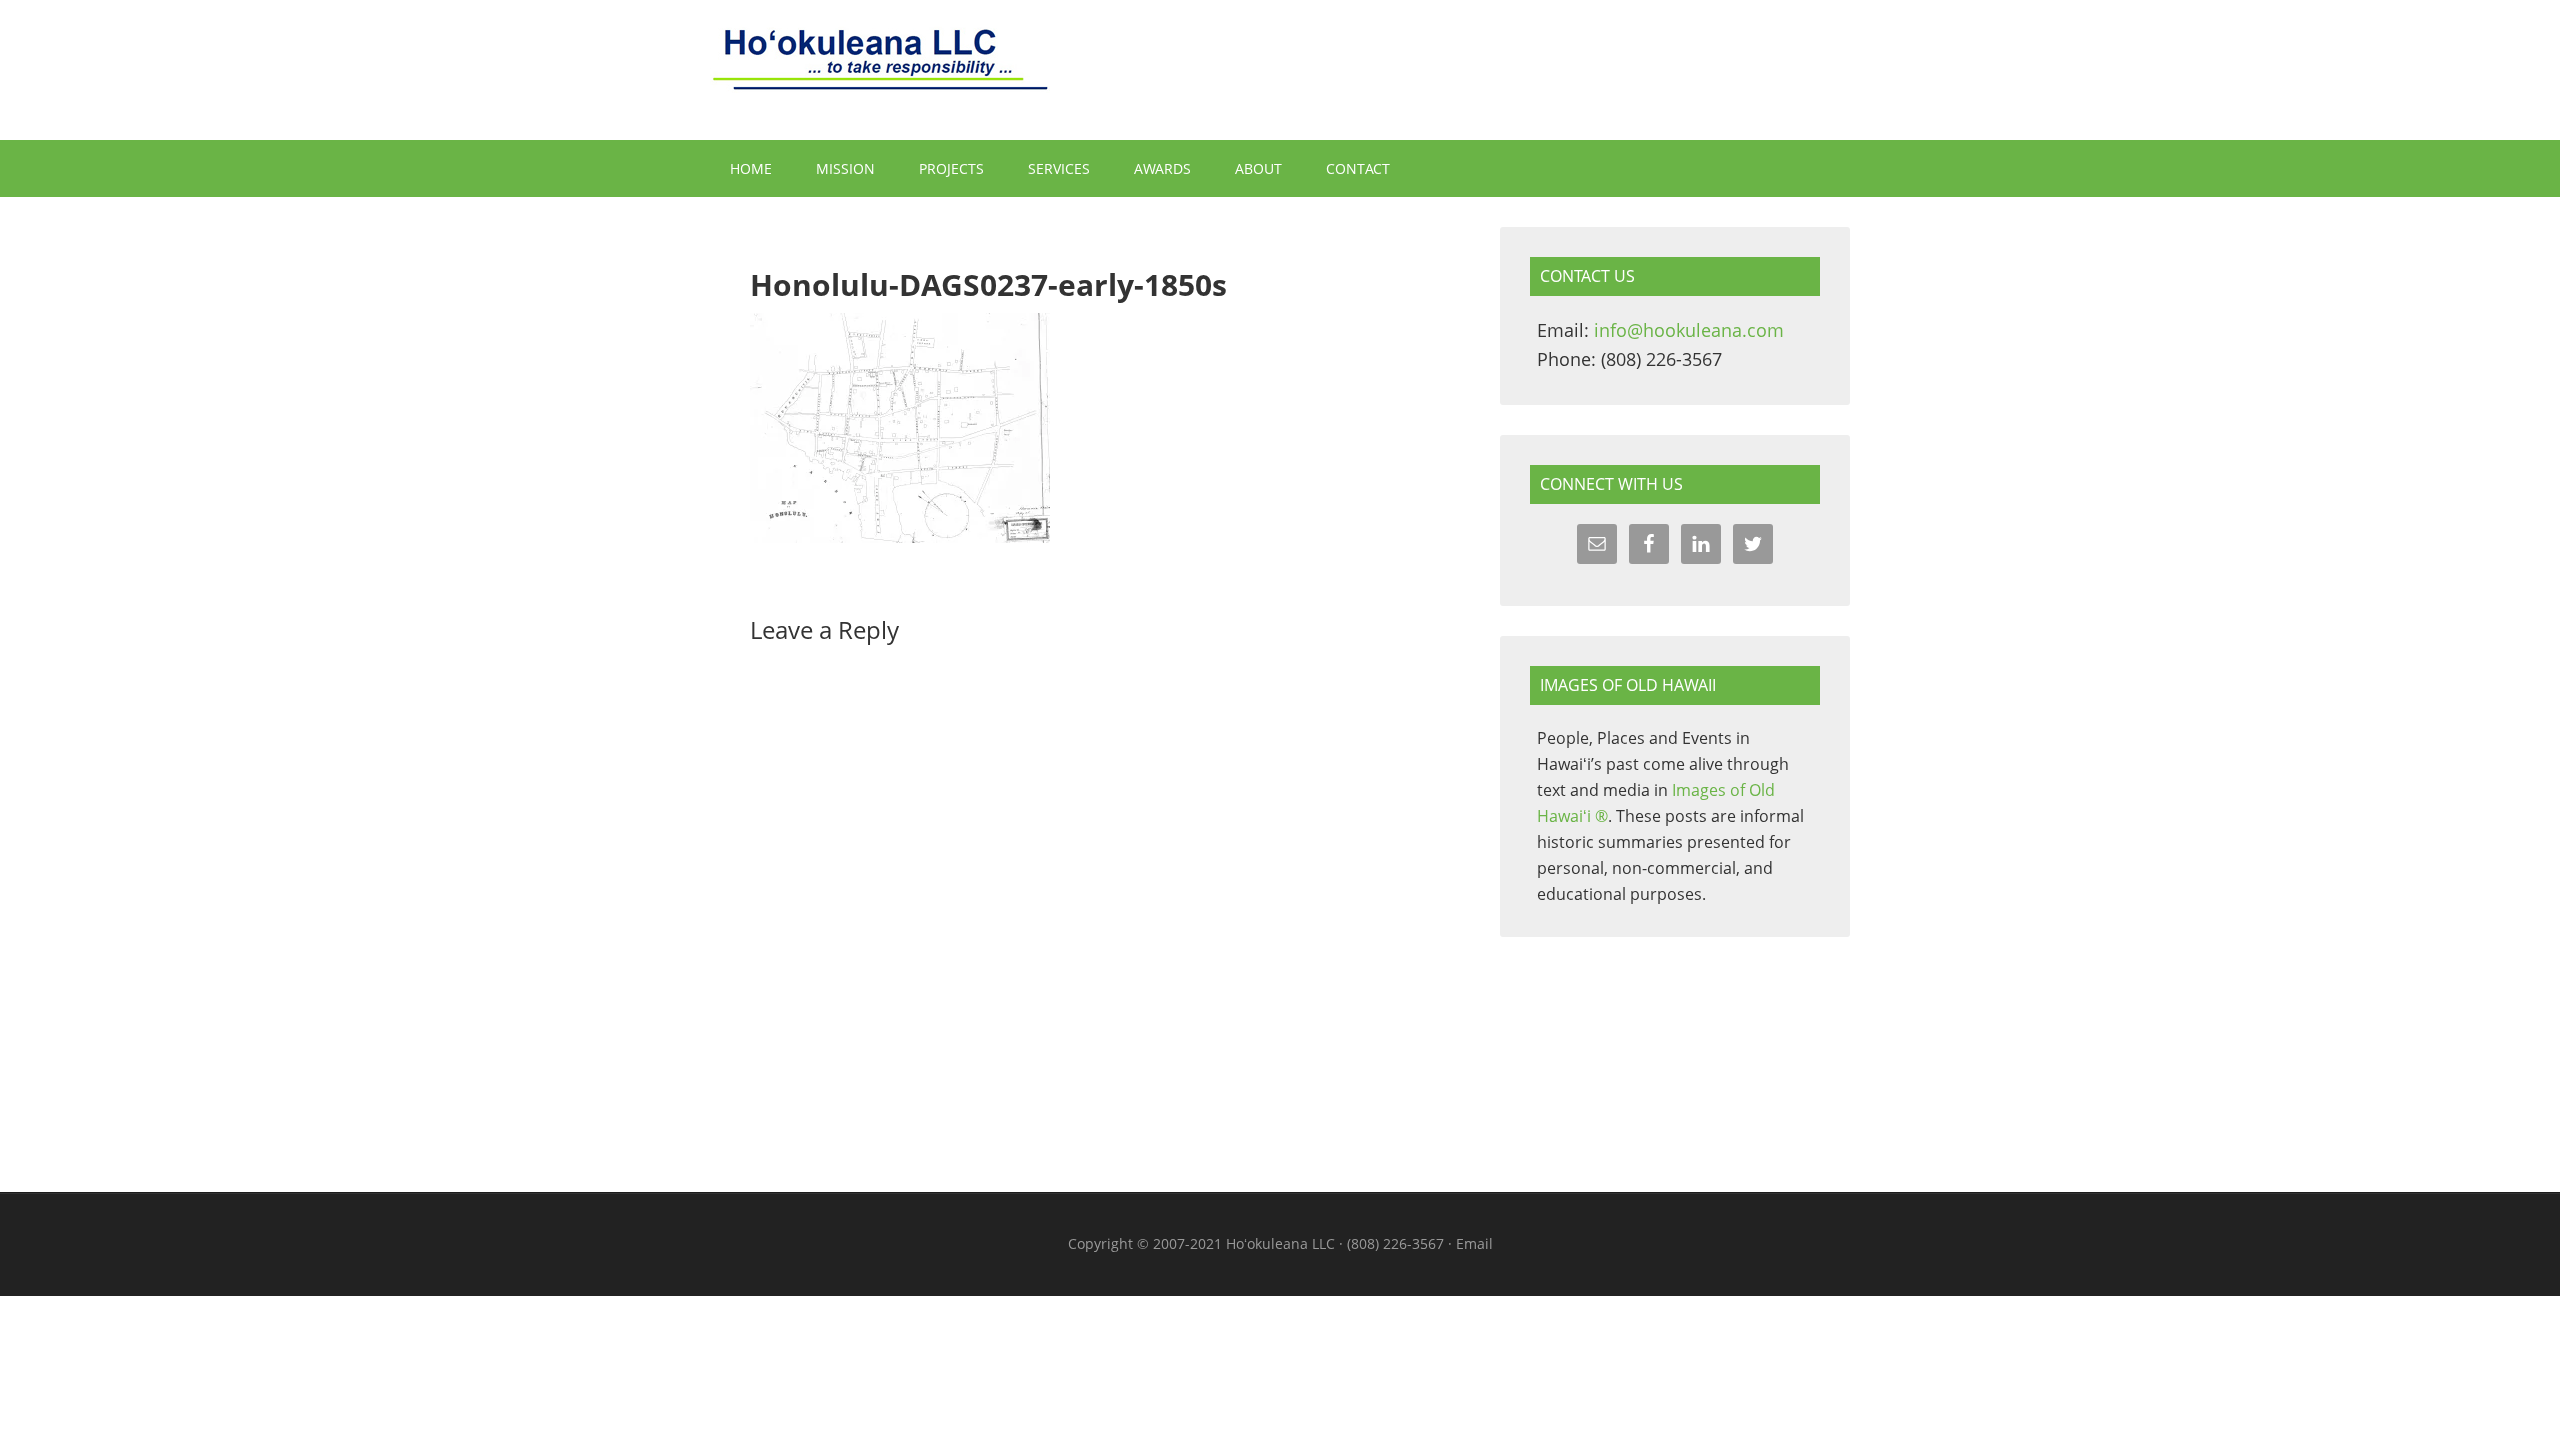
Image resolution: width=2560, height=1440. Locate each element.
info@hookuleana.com (1689, 330)
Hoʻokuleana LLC (1280, 70)
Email (1474, 1243)
